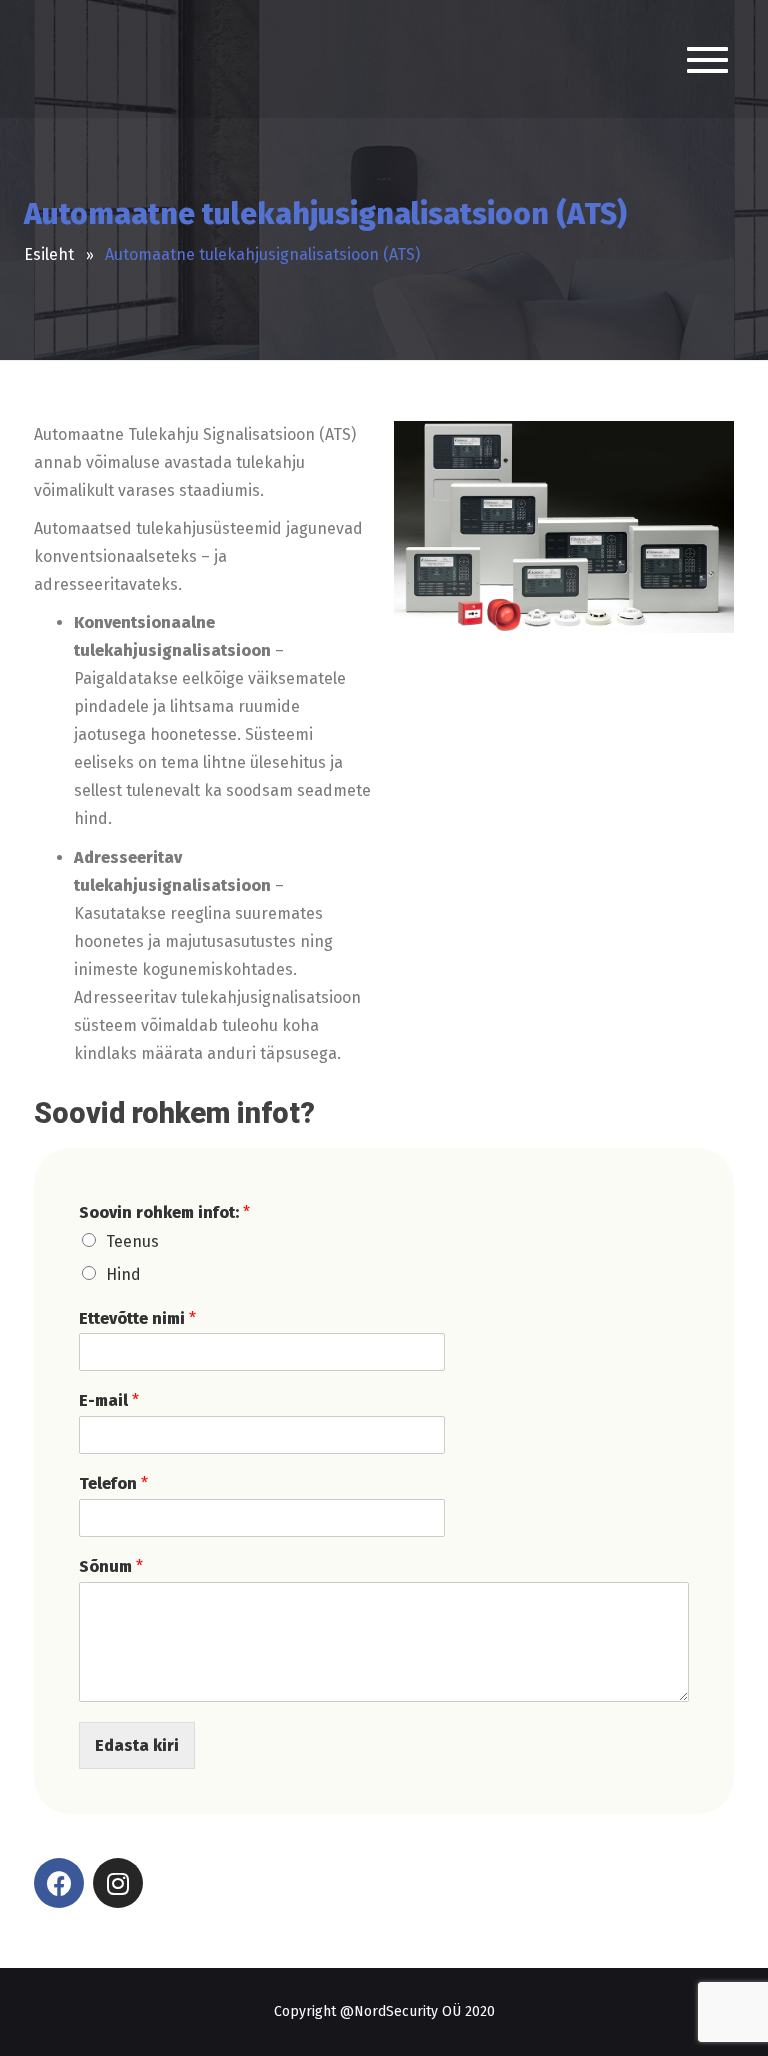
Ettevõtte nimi (137, 1318)
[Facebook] (59, 1883)
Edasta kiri (137, 1745)
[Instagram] (118, 1883)
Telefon (113, 1483)
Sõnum (111, 1566)
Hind (123, 1274)
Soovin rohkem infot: (164, 1212)
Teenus (132, 1241)
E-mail (109, 1400)
